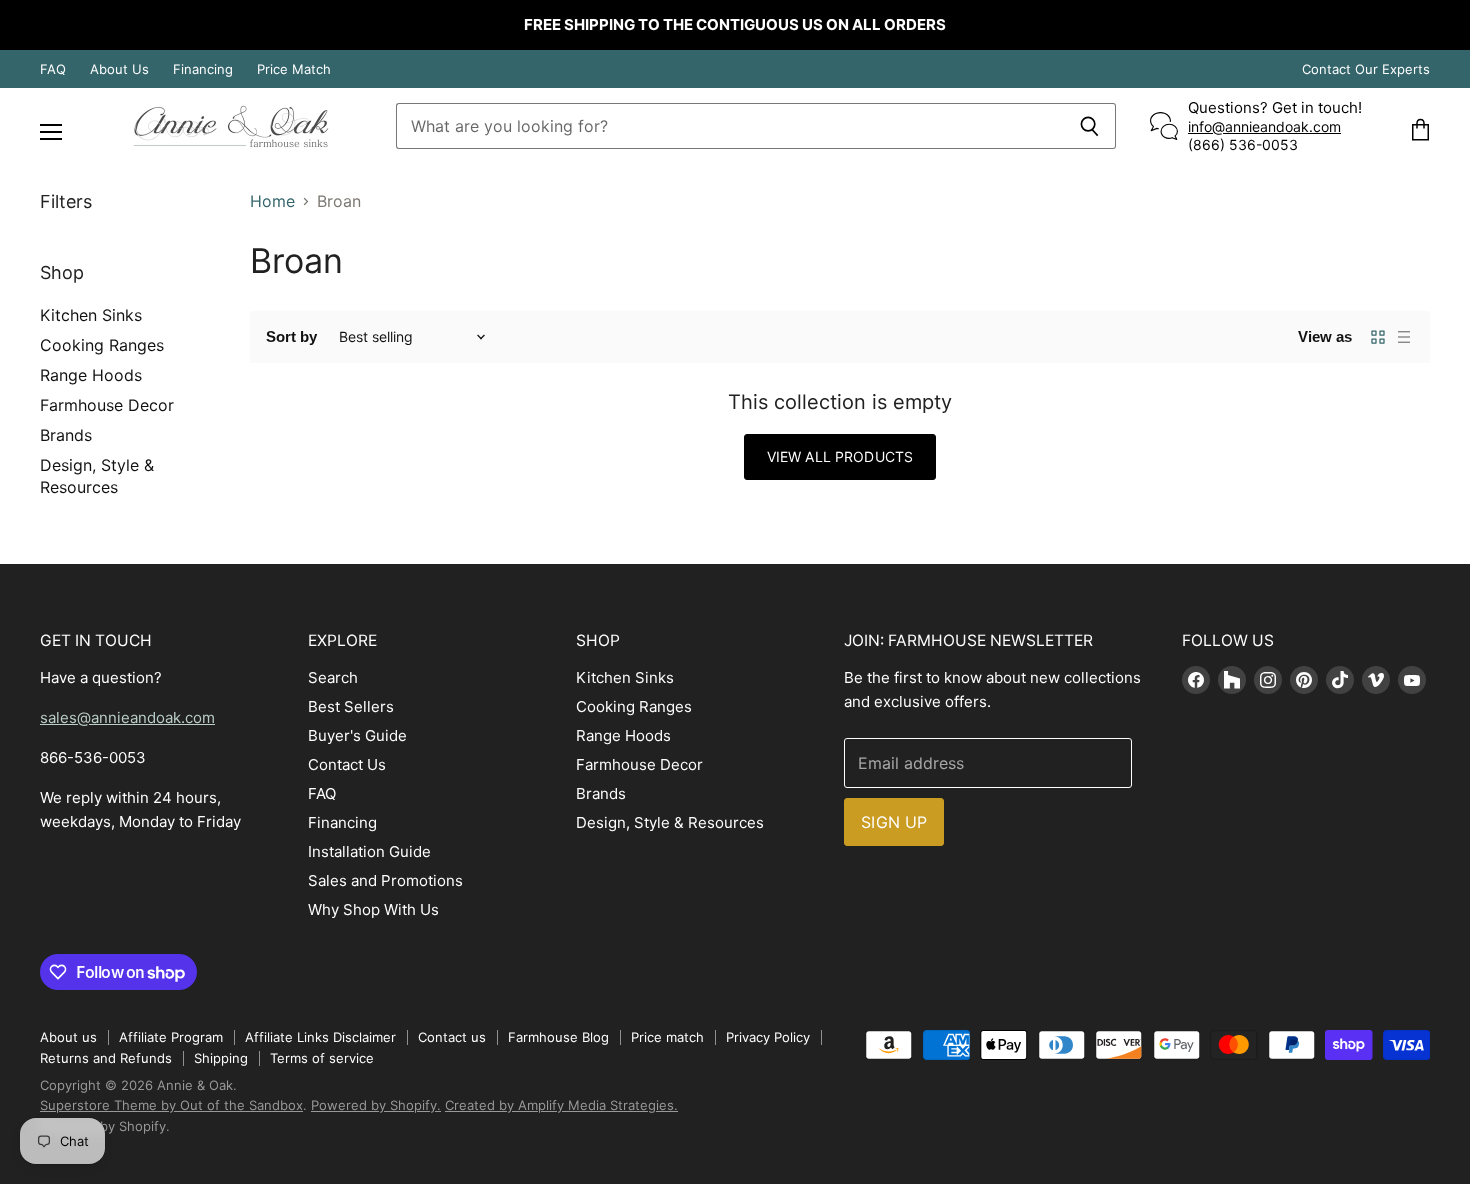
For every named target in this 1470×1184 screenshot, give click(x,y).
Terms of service (322, 1058)
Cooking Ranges (102, 345)
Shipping (221, 1058)
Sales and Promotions (385, 880)
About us (68, 1037)
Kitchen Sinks (91, 315)
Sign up (894, 822)
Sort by (291, 336)
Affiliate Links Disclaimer (320, 1037)
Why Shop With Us (373, 909)
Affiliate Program (171, 1037)
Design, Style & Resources (670, 822)
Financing (203, 69)
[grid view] (1378, 337)
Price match (667, 1037)
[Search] (1089, 126)
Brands (66, 435)
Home (272, 201)
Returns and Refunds (106, 1058)
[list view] (1404, 337)
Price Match (294, 69)
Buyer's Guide (357, 735)
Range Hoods (91, 375)
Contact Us (347, 764)
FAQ (53, 69)
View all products (840, 456)
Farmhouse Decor (107, 405)
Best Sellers (351, 706)
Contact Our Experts (1366, 69)
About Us (119, 69)
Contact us (452, 1037)
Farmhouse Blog (558, 1037)
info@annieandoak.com (1264, 126)
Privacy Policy (768, 1037)
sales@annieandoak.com (127, 717)
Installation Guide (369, 851)
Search (333, 677)
